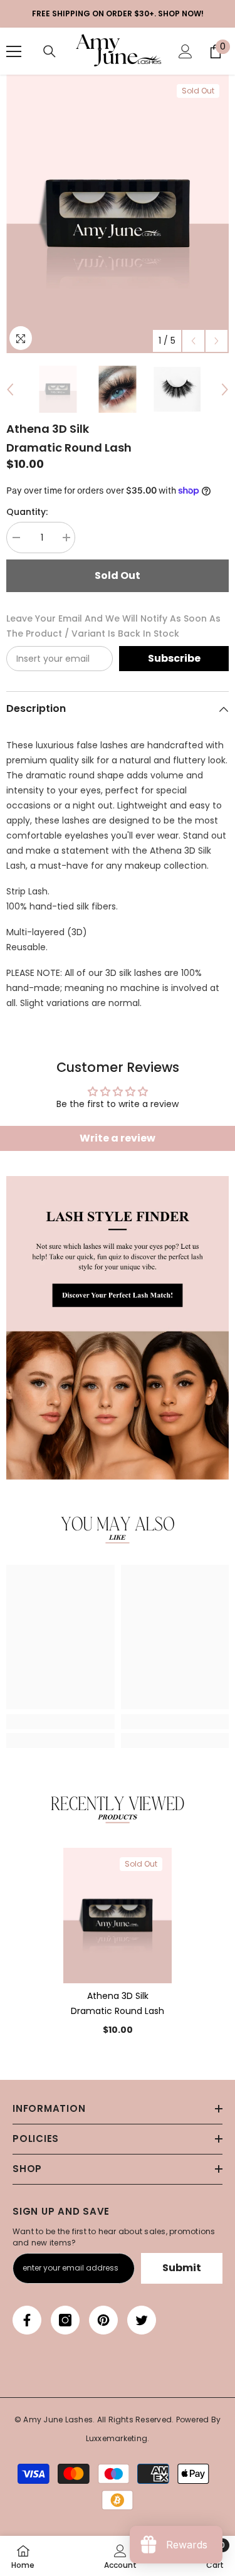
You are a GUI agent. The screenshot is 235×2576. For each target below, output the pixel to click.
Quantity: (27, 512)
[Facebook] (27, 2320)
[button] (193, 341)
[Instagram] (65, 2320)
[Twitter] (142, 2320)
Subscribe (174, 658)
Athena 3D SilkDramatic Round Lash (118, 2003)
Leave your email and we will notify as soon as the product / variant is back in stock (113, 626)
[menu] (14, 51)
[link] (118, 1530)
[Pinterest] (103, 2320)
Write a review (118, 1138)
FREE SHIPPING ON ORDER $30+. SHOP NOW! (118, 13)
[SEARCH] (50, 51)
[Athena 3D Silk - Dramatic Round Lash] (118, 1916)
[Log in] (185, 51)
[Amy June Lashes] (118, 1328)
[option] (118, 214)
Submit (182, 2268)
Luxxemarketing (117, 2438)
